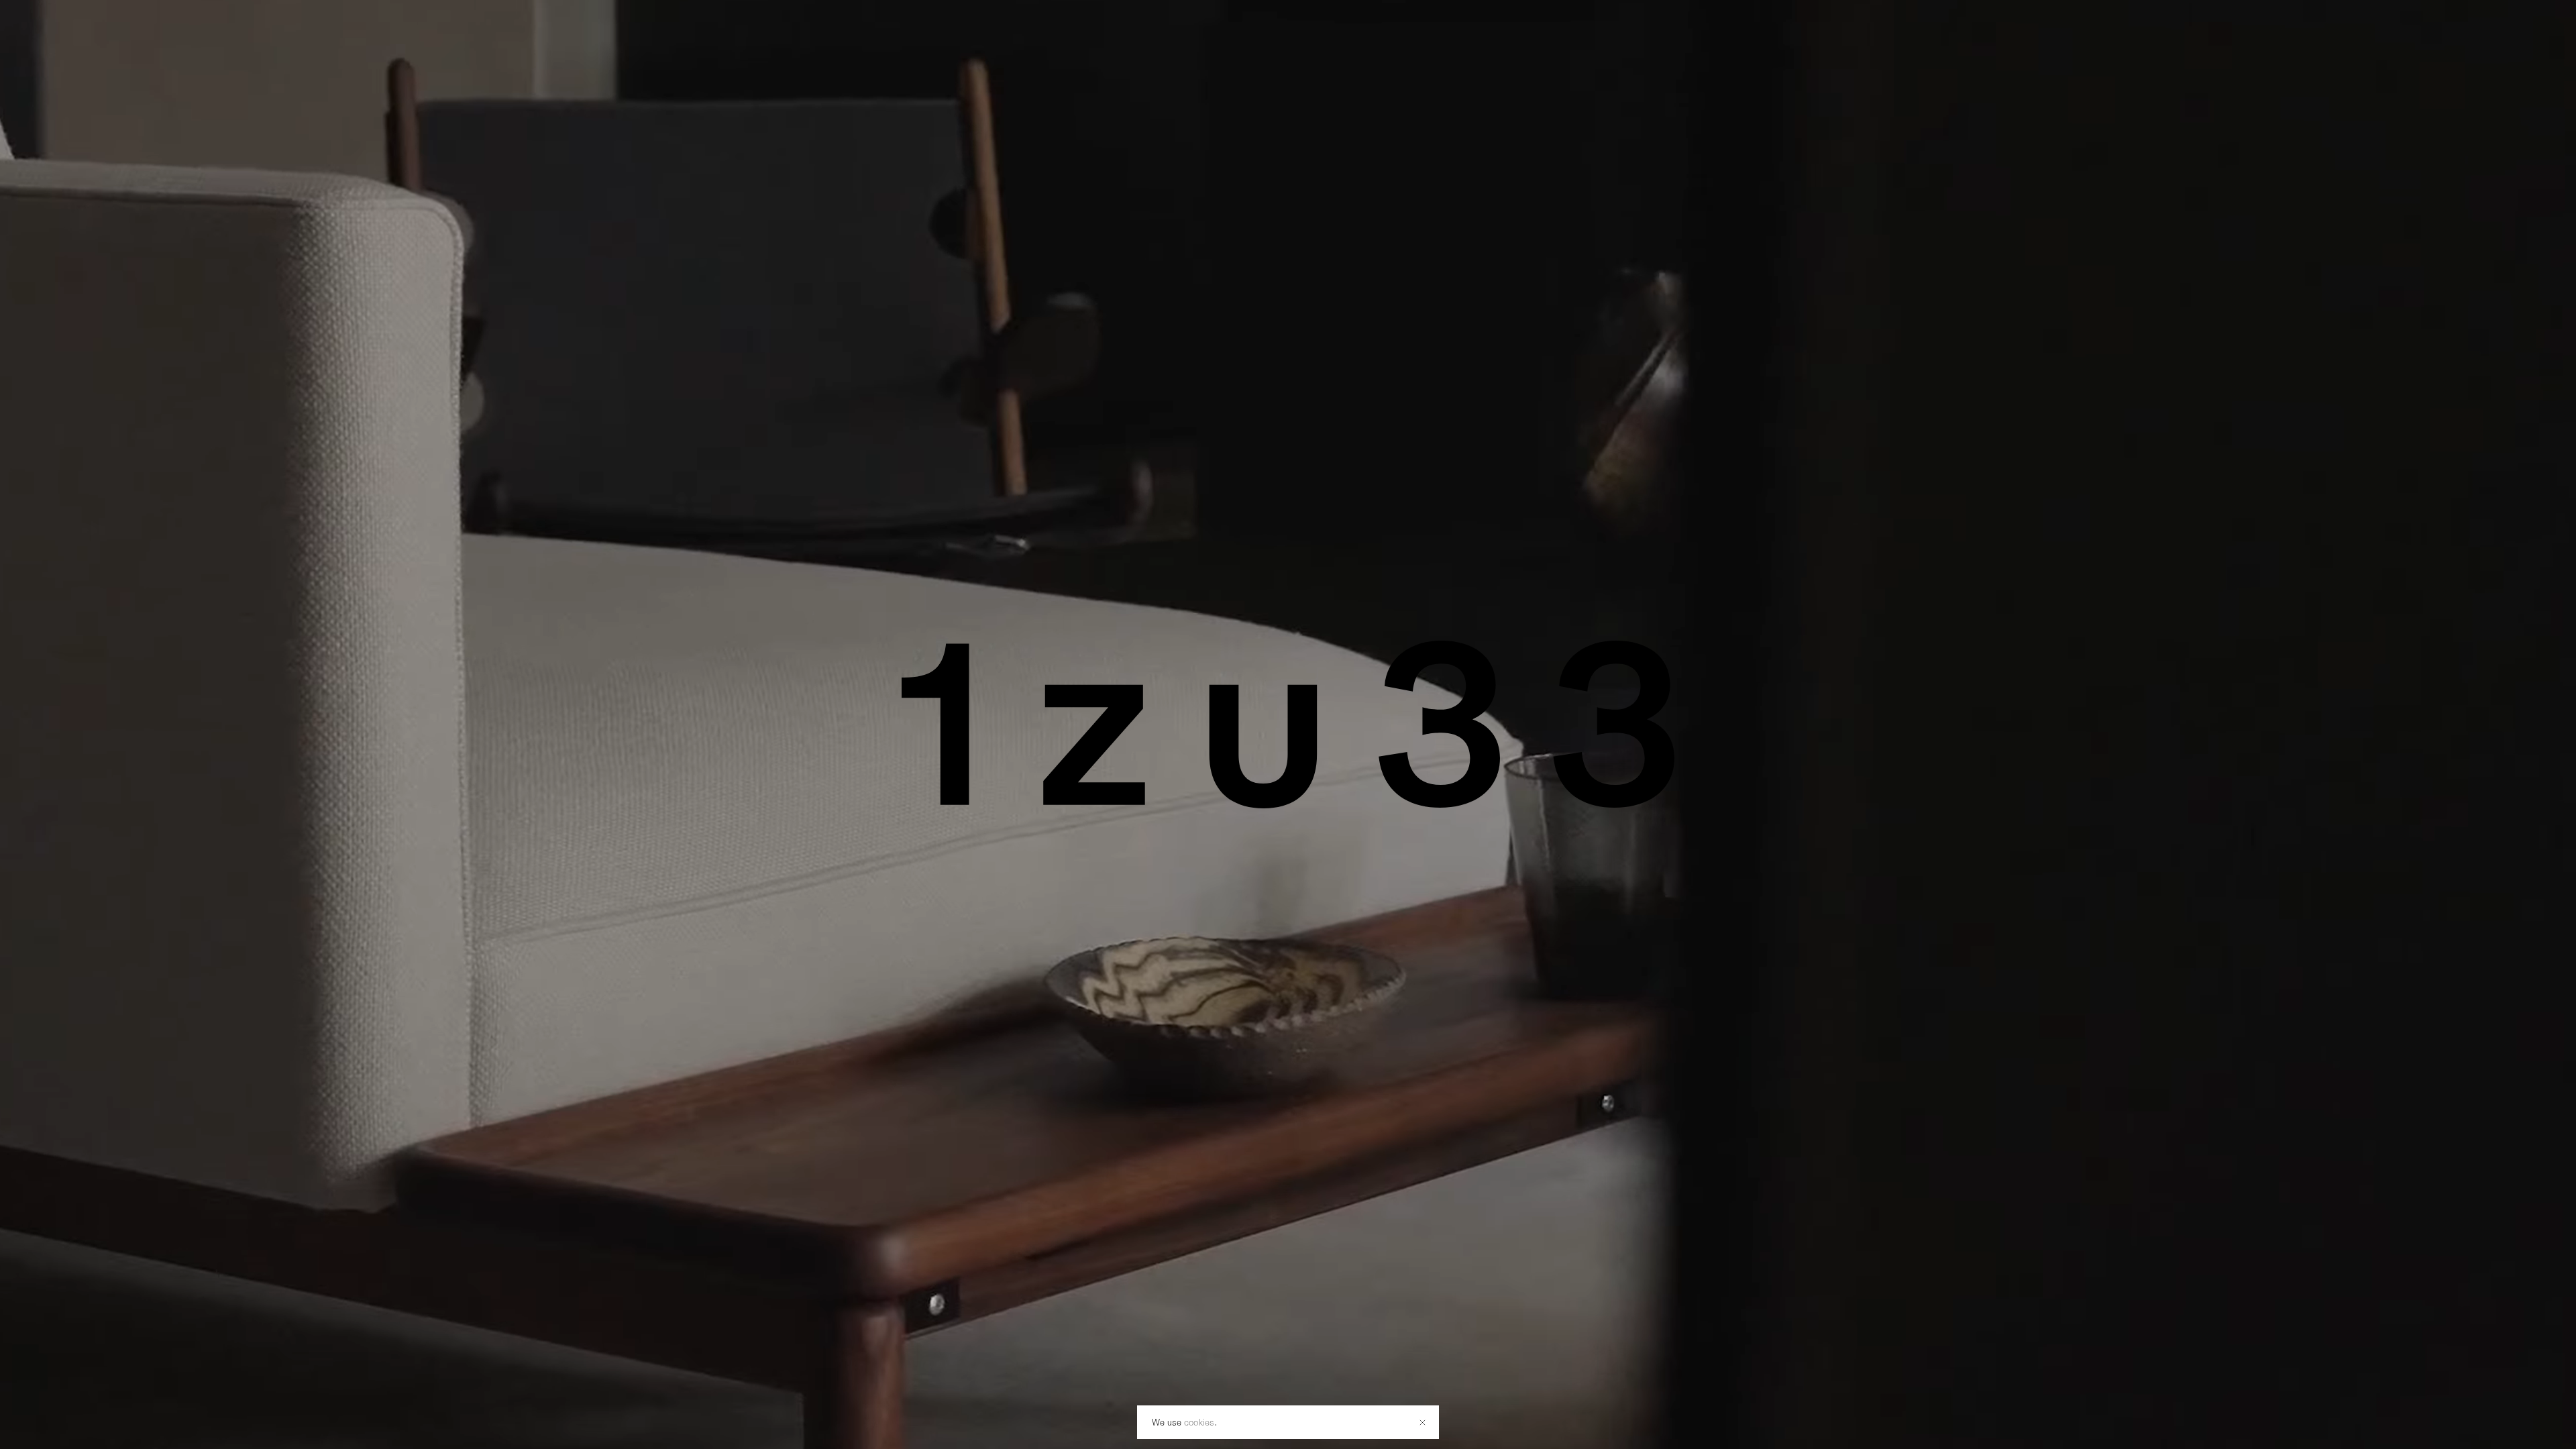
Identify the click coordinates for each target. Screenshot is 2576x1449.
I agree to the (1211, 744)
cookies (1199, 1422)
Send (1426, 710)
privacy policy (1237, 744)
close (1492, 666)
